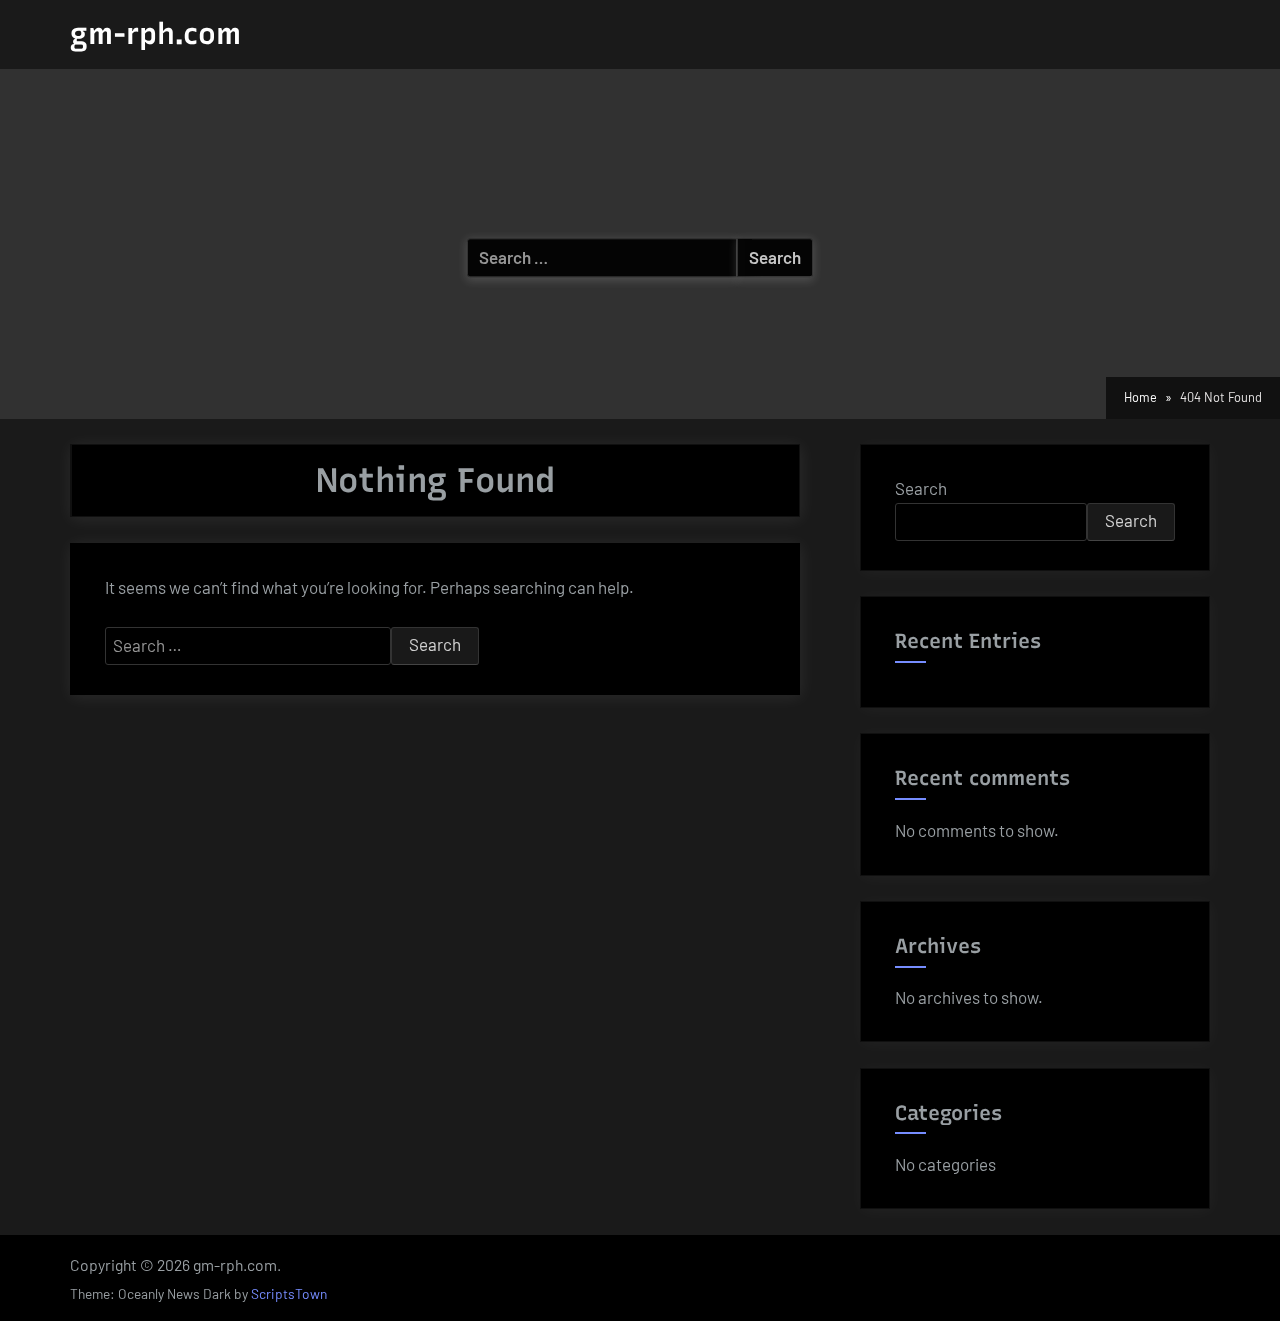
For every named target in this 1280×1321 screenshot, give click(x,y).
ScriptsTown (289, 1293)
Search (921, 488)
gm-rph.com (155, 33)
